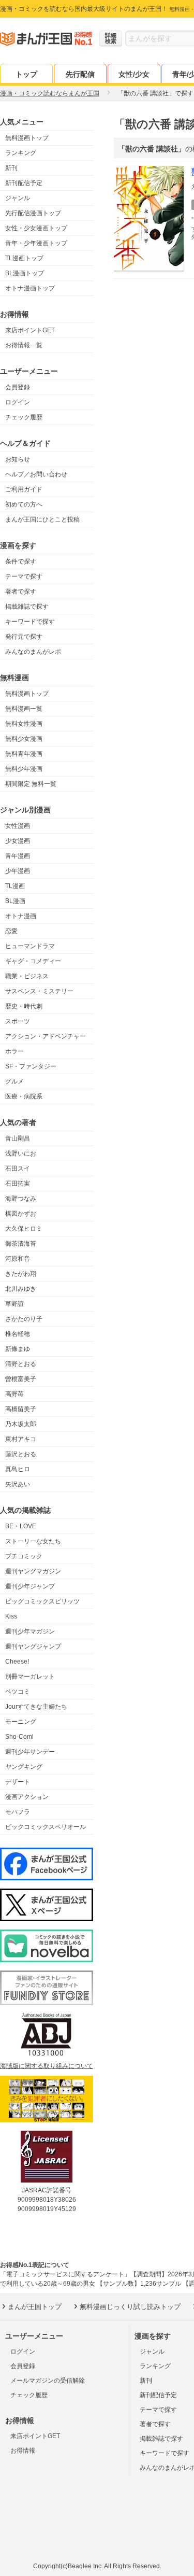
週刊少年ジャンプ (30, 1586)
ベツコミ (18, 1692)
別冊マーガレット (30, 1677)
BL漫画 (15, 901)
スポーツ (18, 1021)
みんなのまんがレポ (33, 652)
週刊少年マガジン (30, 1631)
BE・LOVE (21, 1526)
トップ (26, 74)
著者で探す (21, 592)
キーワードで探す (30, 622)
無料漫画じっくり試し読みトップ (130, 2307)
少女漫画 (18, 841)
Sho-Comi (19, 1737)
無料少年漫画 (24, 769)
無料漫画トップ (27, 138)
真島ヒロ (18, 1469)
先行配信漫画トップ (33, 213)
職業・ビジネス (27, 976)
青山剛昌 (18, 1138)
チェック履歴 (24, 417)
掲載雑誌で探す (27, 607)
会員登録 (18, 387)
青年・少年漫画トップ (36, 243)
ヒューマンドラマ (30, 946)
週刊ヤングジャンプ (33, 1646)
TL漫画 (15, 886)
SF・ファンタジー (31, 1066)
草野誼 (14, 1304)
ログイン (18, 402)
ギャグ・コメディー (33, 961)
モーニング (21, 1722)
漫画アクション (27, 1797)
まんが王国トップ (35, 2307)
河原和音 (18, 1259)
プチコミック (24, 1556)
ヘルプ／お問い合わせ (36, 474)
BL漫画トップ (25, 273)
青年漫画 (18, 856)
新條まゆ (18, 1349)
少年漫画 (18, 871)
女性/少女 (134, 74)
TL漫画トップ (24, 258)
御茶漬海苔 (21, 1244)
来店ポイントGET (30, 330)
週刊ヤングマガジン (33, 1571)
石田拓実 (18, 1184)
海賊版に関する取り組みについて (47, 2066)
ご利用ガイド (24, 489)
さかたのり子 (24, 1319)
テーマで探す (24, 576)
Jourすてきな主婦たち (36, 1707)
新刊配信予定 (24, 183)
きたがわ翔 (21, 1274)
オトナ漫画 (21, 916)
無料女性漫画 (24, 724)
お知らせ (18, 459)
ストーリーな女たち (33, 1541)
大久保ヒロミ (24, 1229)
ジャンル (18, 198)
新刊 (11, 168)
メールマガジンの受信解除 (48, 2381)
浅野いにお (21, 1153)
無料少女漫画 (24, 739)
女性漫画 (18, 826)
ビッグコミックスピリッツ (42, 1601)
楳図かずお (21, 1214)
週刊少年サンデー (30, 1752)
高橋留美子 (21, 1409)
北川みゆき (21, 1289)
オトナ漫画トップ (30, 288)
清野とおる (21, 1364)
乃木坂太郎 (21, 1424)
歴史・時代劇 (24, 1006)
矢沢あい (18, 1484)
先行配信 (80, 74)
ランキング (21, 153)
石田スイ (18, 1169)
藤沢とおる (21, 1454)
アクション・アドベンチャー (46, 1036)
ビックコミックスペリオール (46, 1827)
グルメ (14, 1081)
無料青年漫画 (24, 754)
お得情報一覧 (24, 345)
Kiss (11, 1616)
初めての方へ (24, 504)
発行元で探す (24, 637)
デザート (18, 1782)
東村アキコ (21, 1439)
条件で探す (21, 561)
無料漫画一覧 (24, 709)
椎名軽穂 (18, 1334)
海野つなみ (21, 1199)
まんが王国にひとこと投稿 (42, 519)
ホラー (14, 1051)
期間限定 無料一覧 (31, 784)
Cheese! (17, 1662)
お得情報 (23, 2451)
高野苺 (14, 1394)
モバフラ (18, 1812)
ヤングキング (24, 1767)
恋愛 (11, 931)
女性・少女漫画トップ (36, 228)
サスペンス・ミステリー (39, 991)
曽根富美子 (21, 1379)
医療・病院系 (24, 1096)
